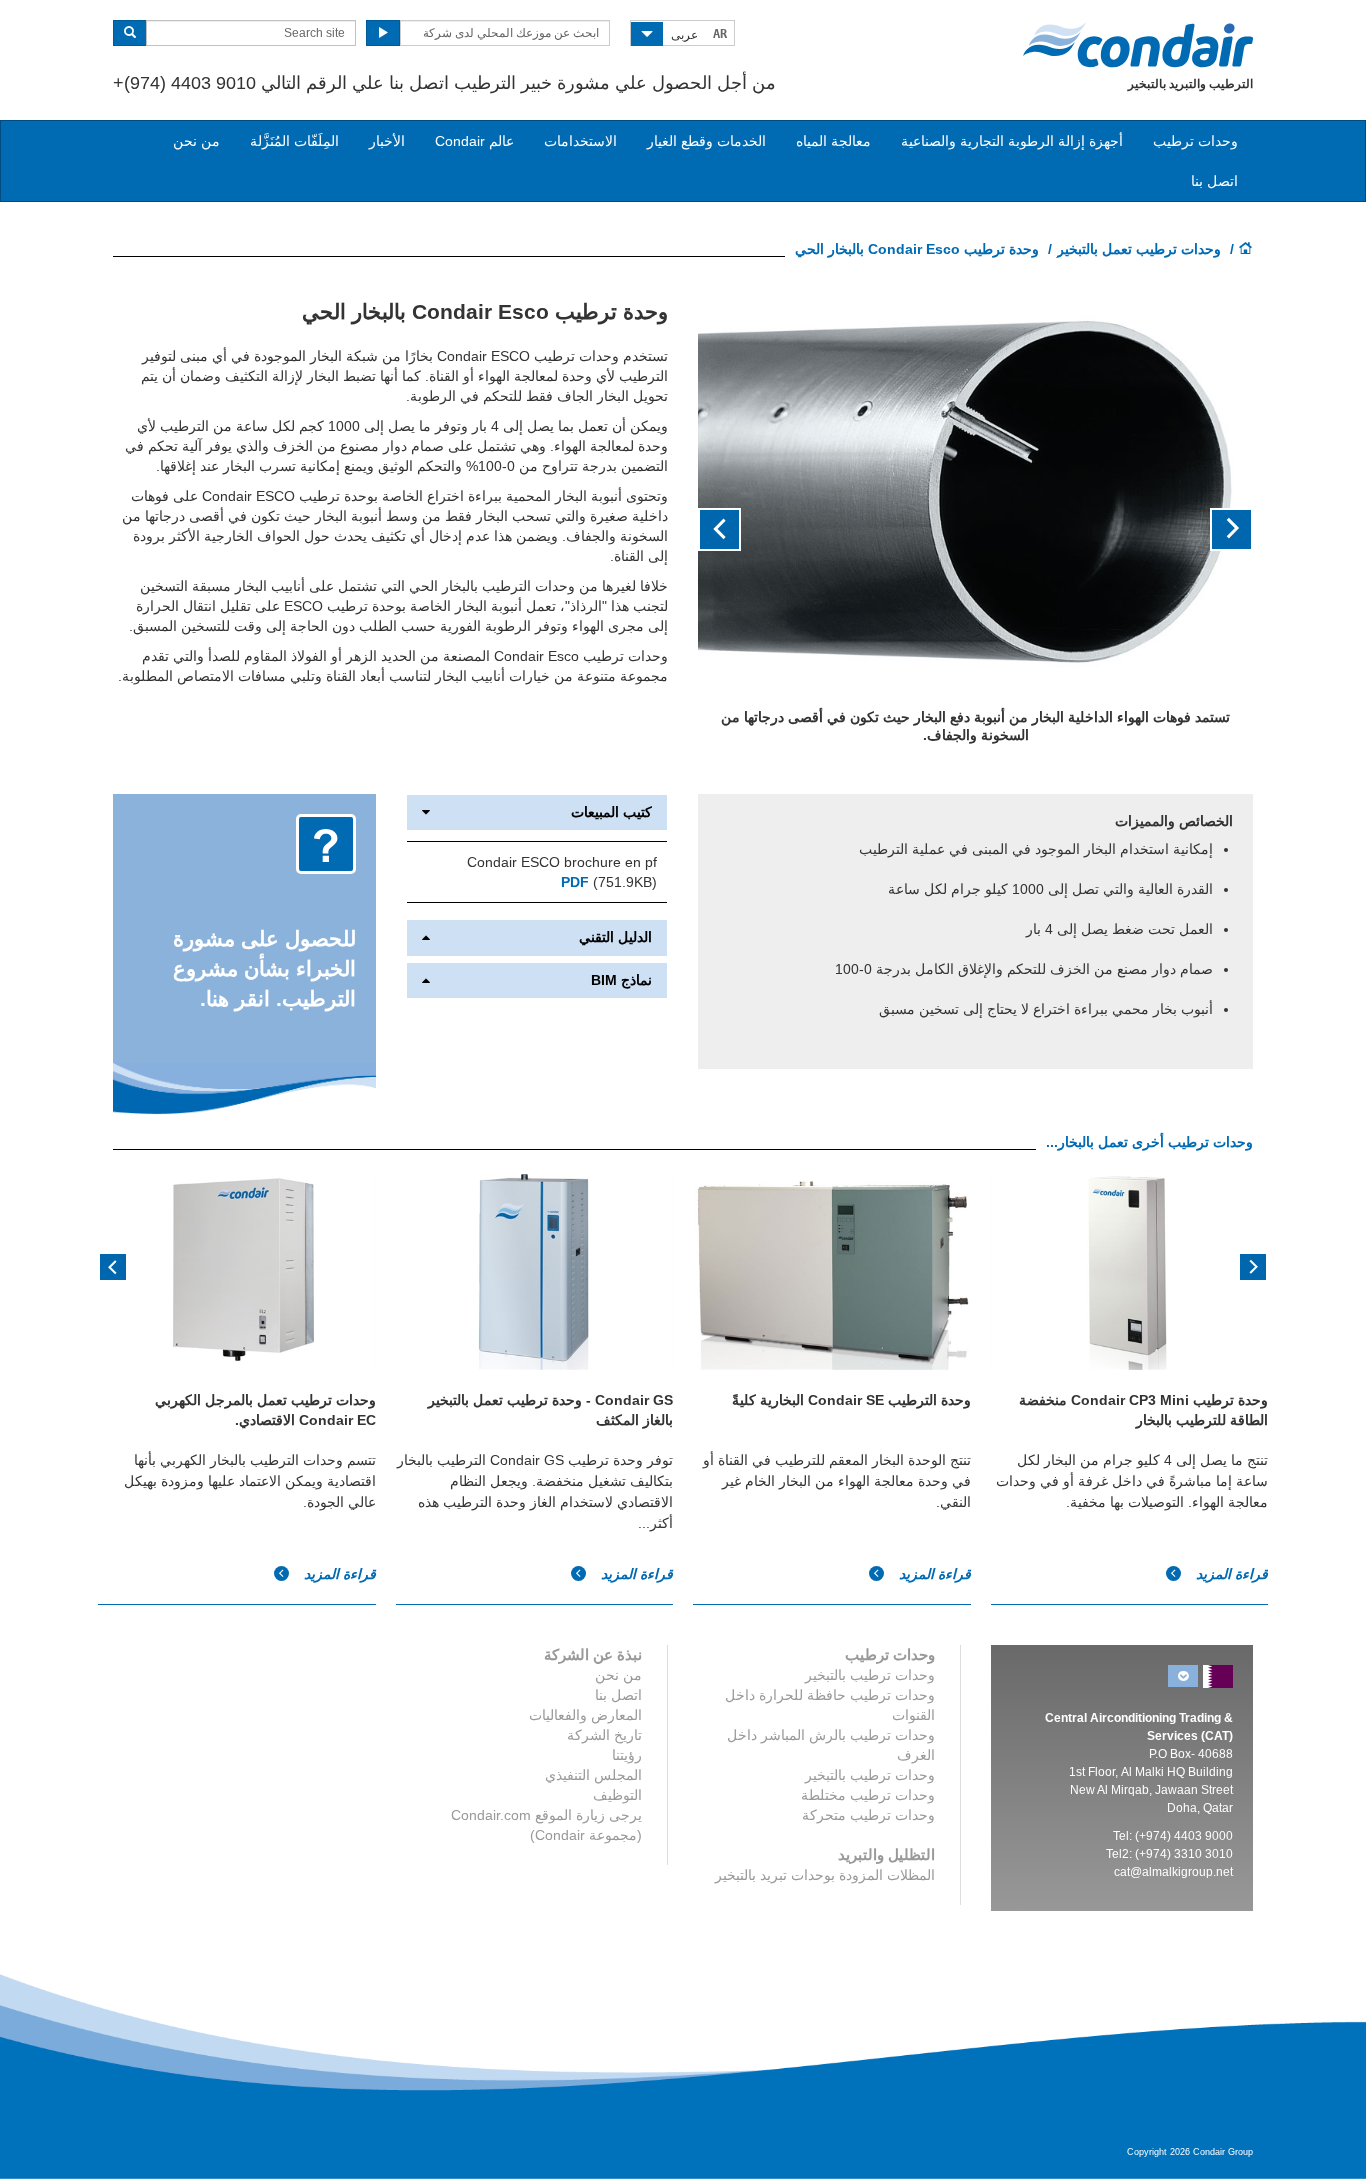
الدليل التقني (615, 937)
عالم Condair (474, 141)
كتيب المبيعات (611, 812)
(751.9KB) (609, 882)
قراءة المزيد (338, 1574)
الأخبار (387, 141)
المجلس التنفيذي (593, 1775)
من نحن (196, 141)
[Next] (113, 1265)
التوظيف (617, 1795)
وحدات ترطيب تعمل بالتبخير (1139, 249)
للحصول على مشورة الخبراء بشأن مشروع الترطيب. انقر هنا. (264, 968)
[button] (1211, 530)
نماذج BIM (621, 980)
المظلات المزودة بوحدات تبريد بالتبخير (825, 1875)
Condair (1138, 45)
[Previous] (1253, 1265)
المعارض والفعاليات (585, 1715)
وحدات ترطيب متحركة (868, 1815)
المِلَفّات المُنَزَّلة (294, 141)
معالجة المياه (833, 141)
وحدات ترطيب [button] (1195, 141)
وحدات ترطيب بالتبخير (870, 1675)
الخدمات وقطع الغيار (706, 141)
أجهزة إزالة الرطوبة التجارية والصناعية (1012, 141)
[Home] (1246, 250)
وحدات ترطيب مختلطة (868, 1795)
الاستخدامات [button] (580, 141)
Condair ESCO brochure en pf (562, 862)
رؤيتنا (627, 1755)
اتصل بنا (1214, 181)
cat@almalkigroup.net (1173, 1872)
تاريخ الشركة (604, 1735)
